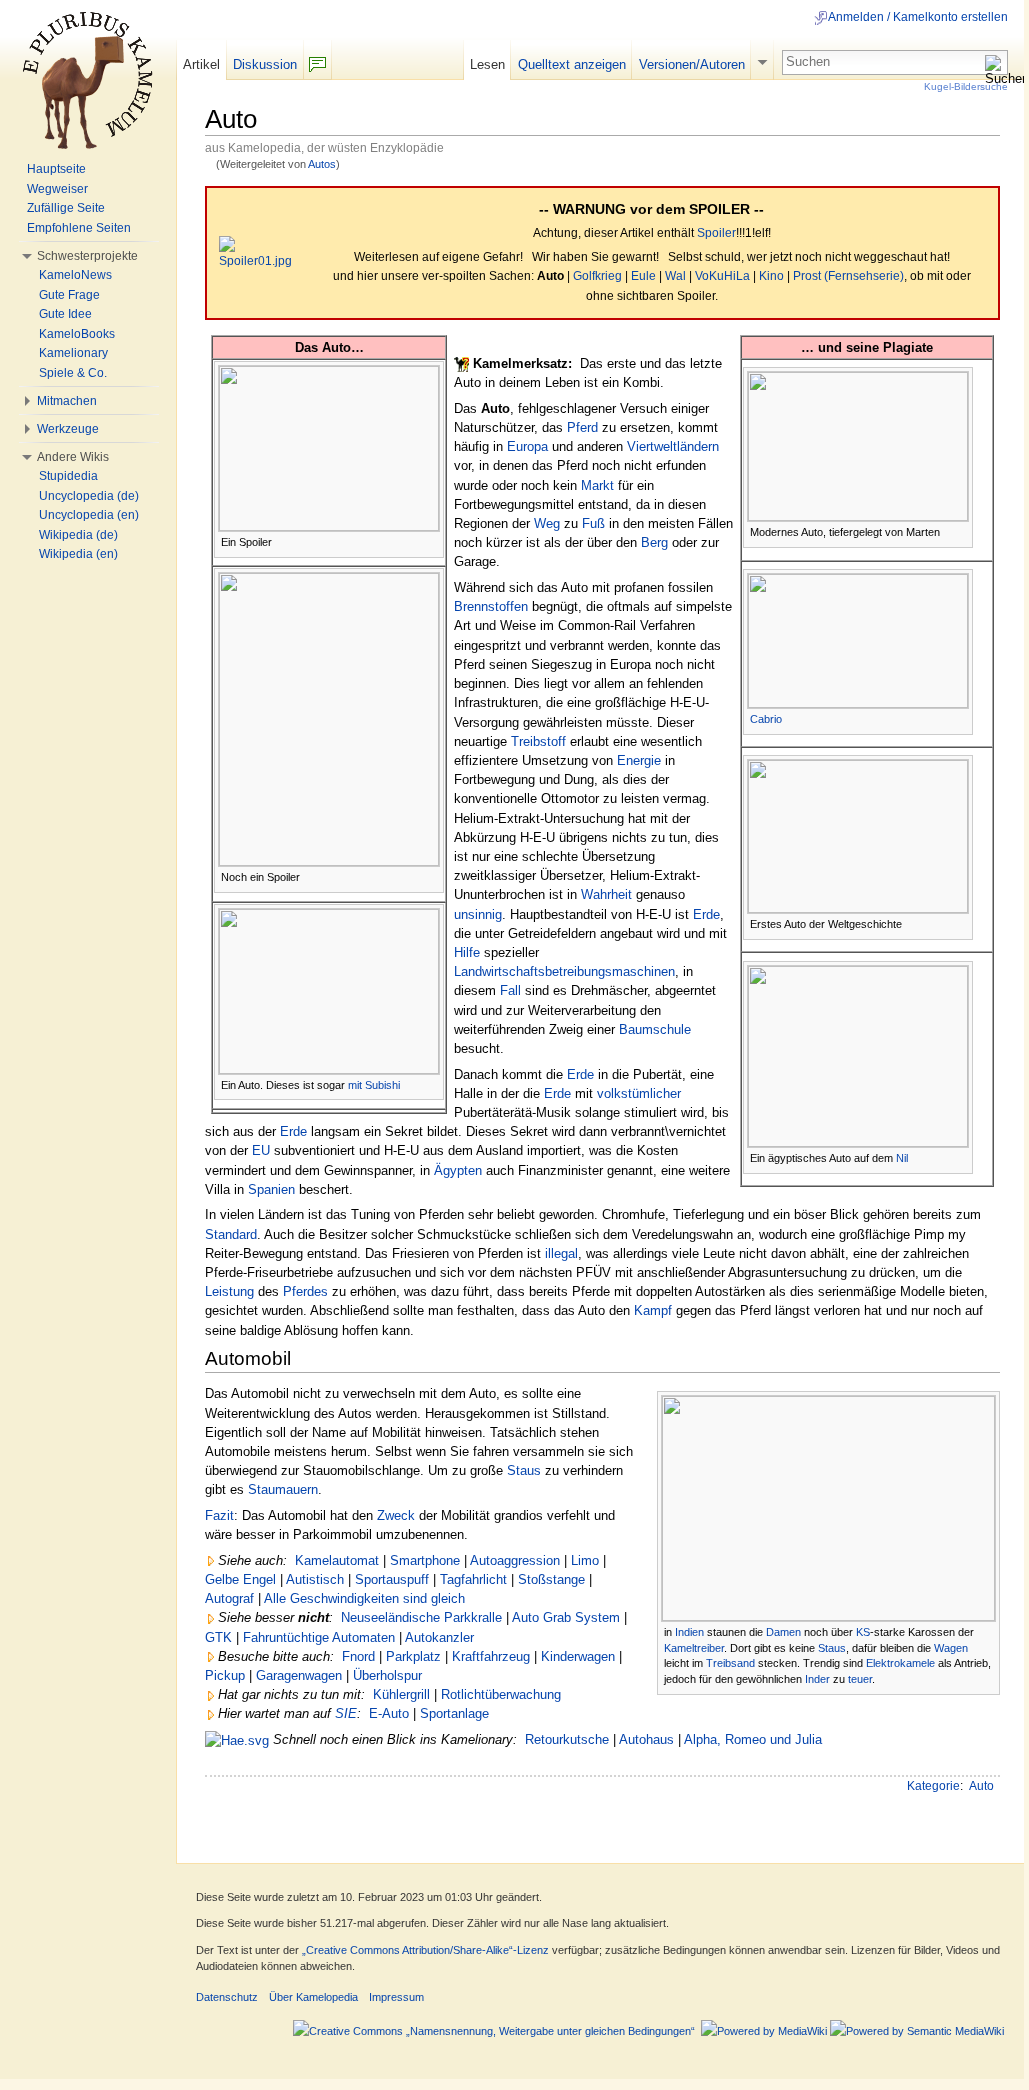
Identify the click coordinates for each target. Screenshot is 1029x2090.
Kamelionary (73, 353)
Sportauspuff (392, 1579)
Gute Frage (69, 295)
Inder (817, 1679)
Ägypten (458, 1170)
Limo (585, 1560)
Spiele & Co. (73, 373)
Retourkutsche (567, 1739)
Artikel (201, 64)
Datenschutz (227, 1997)
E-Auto (389, 1713)
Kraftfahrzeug (491, 1656)
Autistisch (315, 1579)
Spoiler (716, 233)
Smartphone (425, 1560)
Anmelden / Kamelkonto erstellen (918, 17)
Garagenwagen (299, 1675)
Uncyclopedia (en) (89, 515)
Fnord (358, 1656)
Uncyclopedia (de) (89, 496)
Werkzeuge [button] (68, 429)
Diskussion (265, 64)
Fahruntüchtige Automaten (319, 1637)
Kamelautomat (337, 1560)
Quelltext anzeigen (572, 64)
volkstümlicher (639, 1093)
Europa (527, 446)
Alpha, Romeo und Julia (753, 1739)
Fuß (593, 523)
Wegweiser (57, 189)
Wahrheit (606, 894)
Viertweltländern (673, 446)
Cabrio (766, 719)
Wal (675, 276)
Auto (981, 1786)
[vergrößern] (429, 540)
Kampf (653, 1310)
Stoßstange (551, 1579)
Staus (832, 1648)
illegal (561, 1253)
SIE (346, 1713)
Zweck (396, 1515)
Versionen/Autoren (692, 64)
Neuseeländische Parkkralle (421, 1617)
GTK (218, 1637)
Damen (783, 1632)
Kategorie (933, 1786)
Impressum (396, 1997)
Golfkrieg (597, 276)
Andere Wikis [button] (73, 457)
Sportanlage (454, 1713)
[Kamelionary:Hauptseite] (237, 1739)
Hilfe (467, 952)
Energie (639, 760)
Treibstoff (538, 741)
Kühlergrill (401, 1694)
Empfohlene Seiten (79, 228)
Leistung (229, 1291)
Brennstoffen (491, 606)
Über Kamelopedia (313, 1997)
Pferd (582, 427)
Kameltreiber (694, 1648)
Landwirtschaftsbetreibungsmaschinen (564, 971)
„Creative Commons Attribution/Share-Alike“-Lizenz (425, 1950)
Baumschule (655, 1029)
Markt (597, 485)
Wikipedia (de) (78, 535)
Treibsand (730, 1663)
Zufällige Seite (66, 208)
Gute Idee (65, 314)
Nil (902, 1158)
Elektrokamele (900, 1663)
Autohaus (646, 1739)
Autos (322, 164)
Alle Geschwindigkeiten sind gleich (364, 1598)
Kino (771, 276)
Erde (706, 914)
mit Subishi (374, 1085)
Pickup (225, 1675)
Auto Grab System (566, 1617)
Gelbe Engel (240, 1579)
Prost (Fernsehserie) (848, 276)
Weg (547, 523)
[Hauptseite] (88, 80)
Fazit (219, 1515)
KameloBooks (77, 334)
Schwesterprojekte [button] (87, 256)
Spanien (271, 1189)
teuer (860, 1679)
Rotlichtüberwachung (501, 1694)
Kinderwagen (578, 1656)
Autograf (229, 1598)
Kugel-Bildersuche (966, 86)
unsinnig (478, 914)
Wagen (951, 1648)
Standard (231, 1234)
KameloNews (75, 275)
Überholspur (387, 1675)
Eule (643, 276)
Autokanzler (439, 1637)
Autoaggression (515, 1560)
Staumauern (283, 1489)
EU (261, 1150)
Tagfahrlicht (473, 1579)
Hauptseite (56, 169)
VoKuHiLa (722, 276)
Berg (654, 542)
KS (863, 1632)
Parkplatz (413, 1656)
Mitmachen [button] (67, 401)
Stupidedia (68, 476)
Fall (510, 990)
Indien (689, 1632)
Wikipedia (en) (78, 554)
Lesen (487, 64)
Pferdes (305, 1291)
